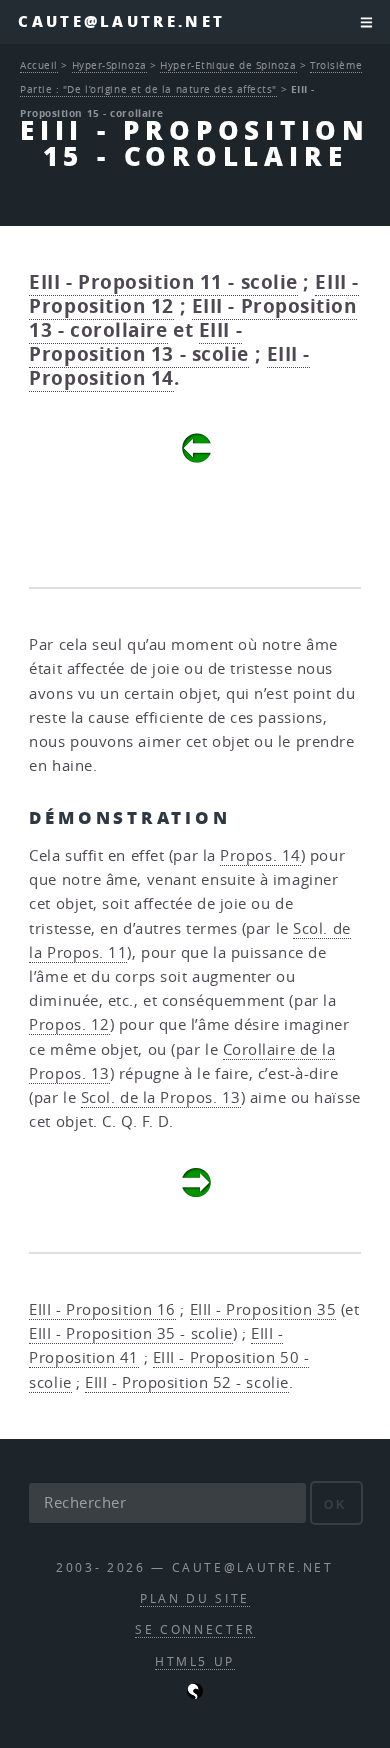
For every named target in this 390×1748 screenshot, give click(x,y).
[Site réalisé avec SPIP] (195, 1694)
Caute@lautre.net (121, 21)
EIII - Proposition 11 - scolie (163, 282)
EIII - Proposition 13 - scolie (139, 342)
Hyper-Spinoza (109, 65)
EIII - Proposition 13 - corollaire (192, 318)
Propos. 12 (69, 1024)
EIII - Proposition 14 (169, 366)
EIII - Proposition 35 (263, 1309)
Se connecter (195, 1629)
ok (335, 1504)
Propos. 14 (260, 855)
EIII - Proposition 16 (102, 1309)
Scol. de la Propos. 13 (161, 1097)
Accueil (39, 65)
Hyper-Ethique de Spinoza (228, 65)
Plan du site (195, 1598)
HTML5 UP (195, 1661)
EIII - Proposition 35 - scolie (131, 1333)
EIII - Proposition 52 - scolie (187, 1382)
